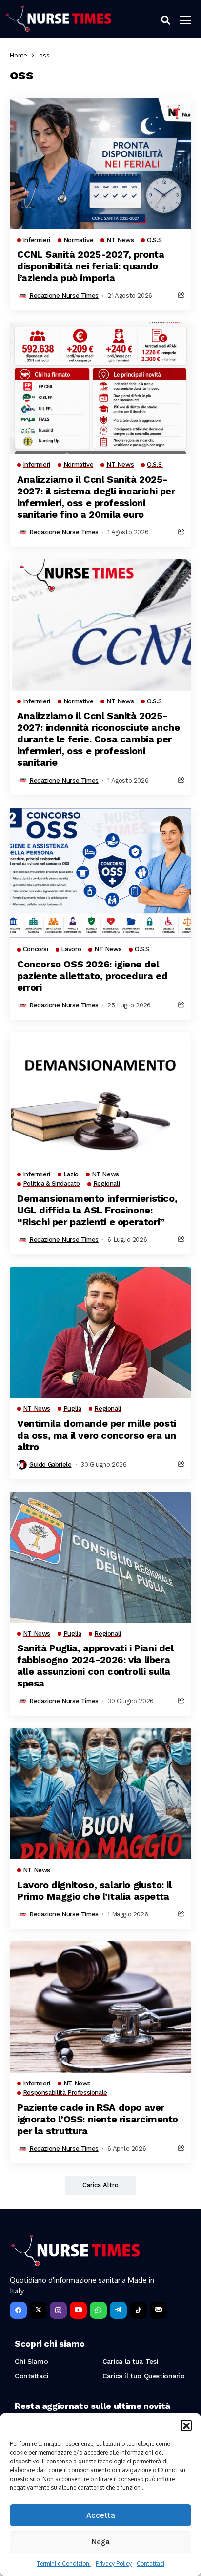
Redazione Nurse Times (64, 295)
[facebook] (18, 2310)
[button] (186, 2425)
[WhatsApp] (98, 2310)
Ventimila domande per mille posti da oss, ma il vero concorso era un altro (97, 1435)
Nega (101, 2542)
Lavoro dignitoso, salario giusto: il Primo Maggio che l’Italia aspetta (94, 1891)
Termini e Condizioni (64, 2564)
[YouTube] (78, 2310)
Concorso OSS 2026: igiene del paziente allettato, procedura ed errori (92, 976)
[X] (38, 2310)
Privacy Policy (114, 2564)
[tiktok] (138, 2310)
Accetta (101, 2515)
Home (19, 55)
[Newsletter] (158, 2310)
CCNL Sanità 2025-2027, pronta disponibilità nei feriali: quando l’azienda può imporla (90, 266)
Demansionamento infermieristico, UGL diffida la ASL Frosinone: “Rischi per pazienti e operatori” (97, 1210)
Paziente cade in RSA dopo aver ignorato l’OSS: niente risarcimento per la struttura (98, 2119)
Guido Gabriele (50, 1465)
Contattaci (151, 2564)
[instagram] (58, 2310)
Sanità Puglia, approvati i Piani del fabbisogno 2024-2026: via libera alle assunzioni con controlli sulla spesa (95, 1666)
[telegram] (118, 2310)
